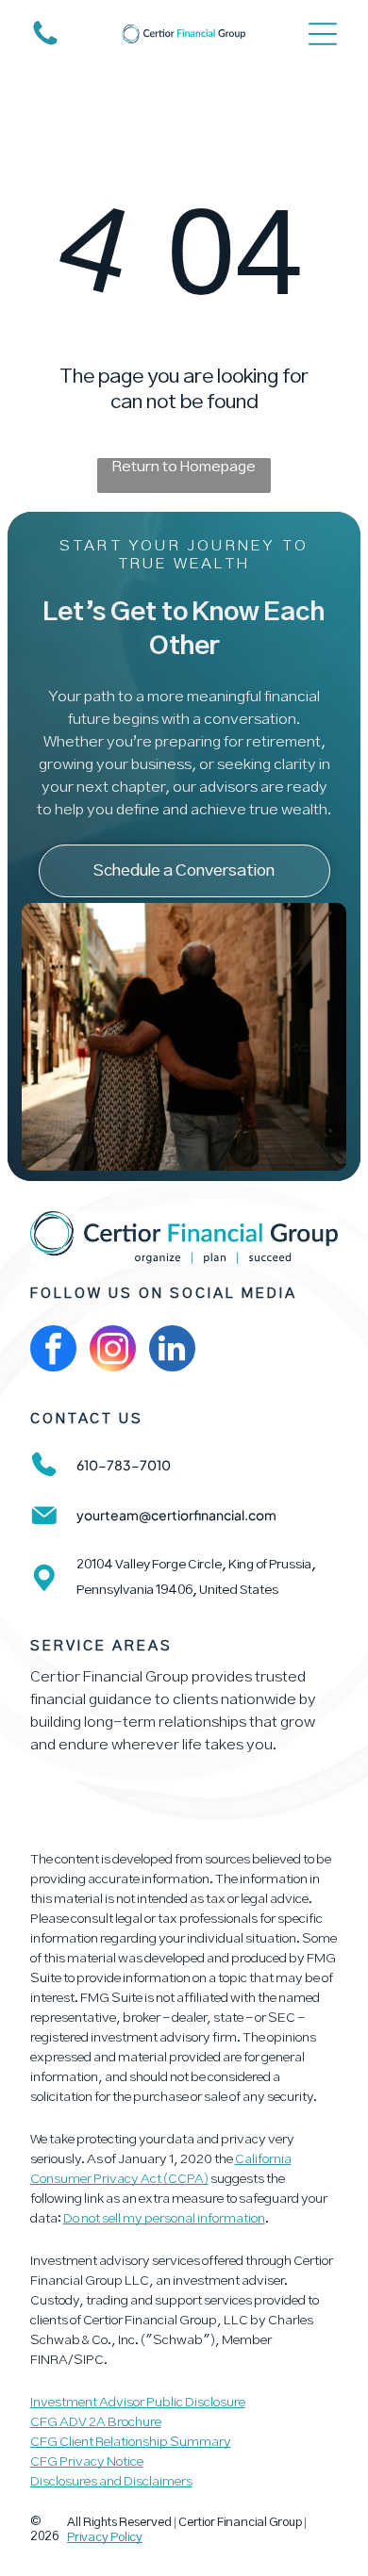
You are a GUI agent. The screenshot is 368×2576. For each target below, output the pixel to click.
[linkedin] (172, 1351)
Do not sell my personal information (164, 2219)
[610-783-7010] (45, 45)
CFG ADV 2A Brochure (96, 2422)
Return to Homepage (184, 467)
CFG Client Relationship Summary (131, 2442)
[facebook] (53, 1351)
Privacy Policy (105, 2538)
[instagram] (113, 1351)
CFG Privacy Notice (87, 2462)
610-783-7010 (124, 1465)
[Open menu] (323, 34)
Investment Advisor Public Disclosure (138, 2403)
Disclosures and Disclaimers (111, 2482)
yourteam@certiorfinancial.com (176, 1515)
